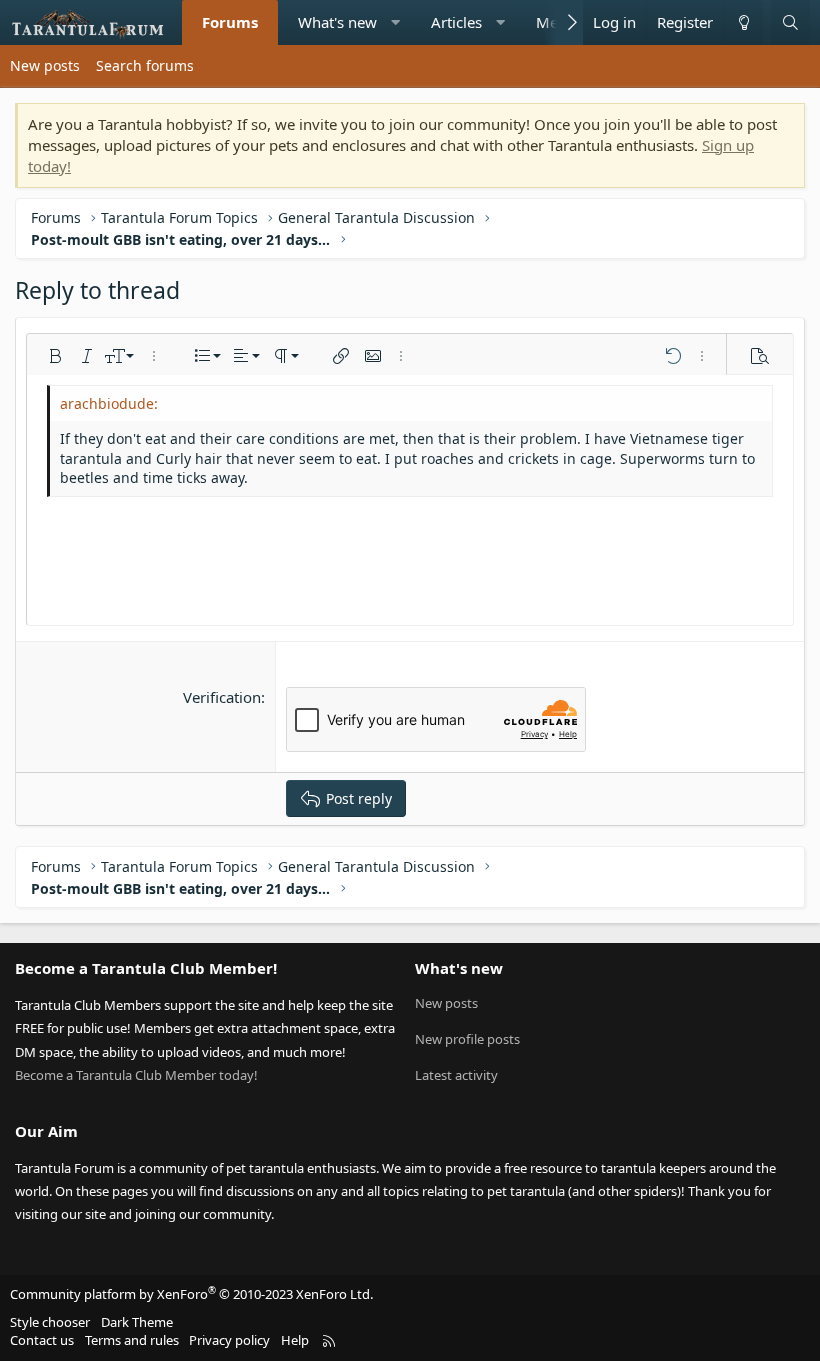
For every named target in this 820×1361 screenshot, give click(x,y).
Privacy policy (229, 1340)
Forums (230, 22)
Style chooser (50, 1322)
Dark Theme (137, 1322)
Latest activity (456, 1075)
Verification (222, 697)
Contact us (42, 1340)
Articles (456, 22)
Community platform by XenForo (191, 1294)
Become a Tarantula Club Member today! (136, 1075)
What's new (337, 22)
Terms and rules (132, 1340)
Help (295, 1340)
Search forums (145, 65)
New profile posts (467, 1039)
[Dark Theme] (743, 22)
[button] (395, 22)
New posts (45, 65)
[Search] (790, 22)
